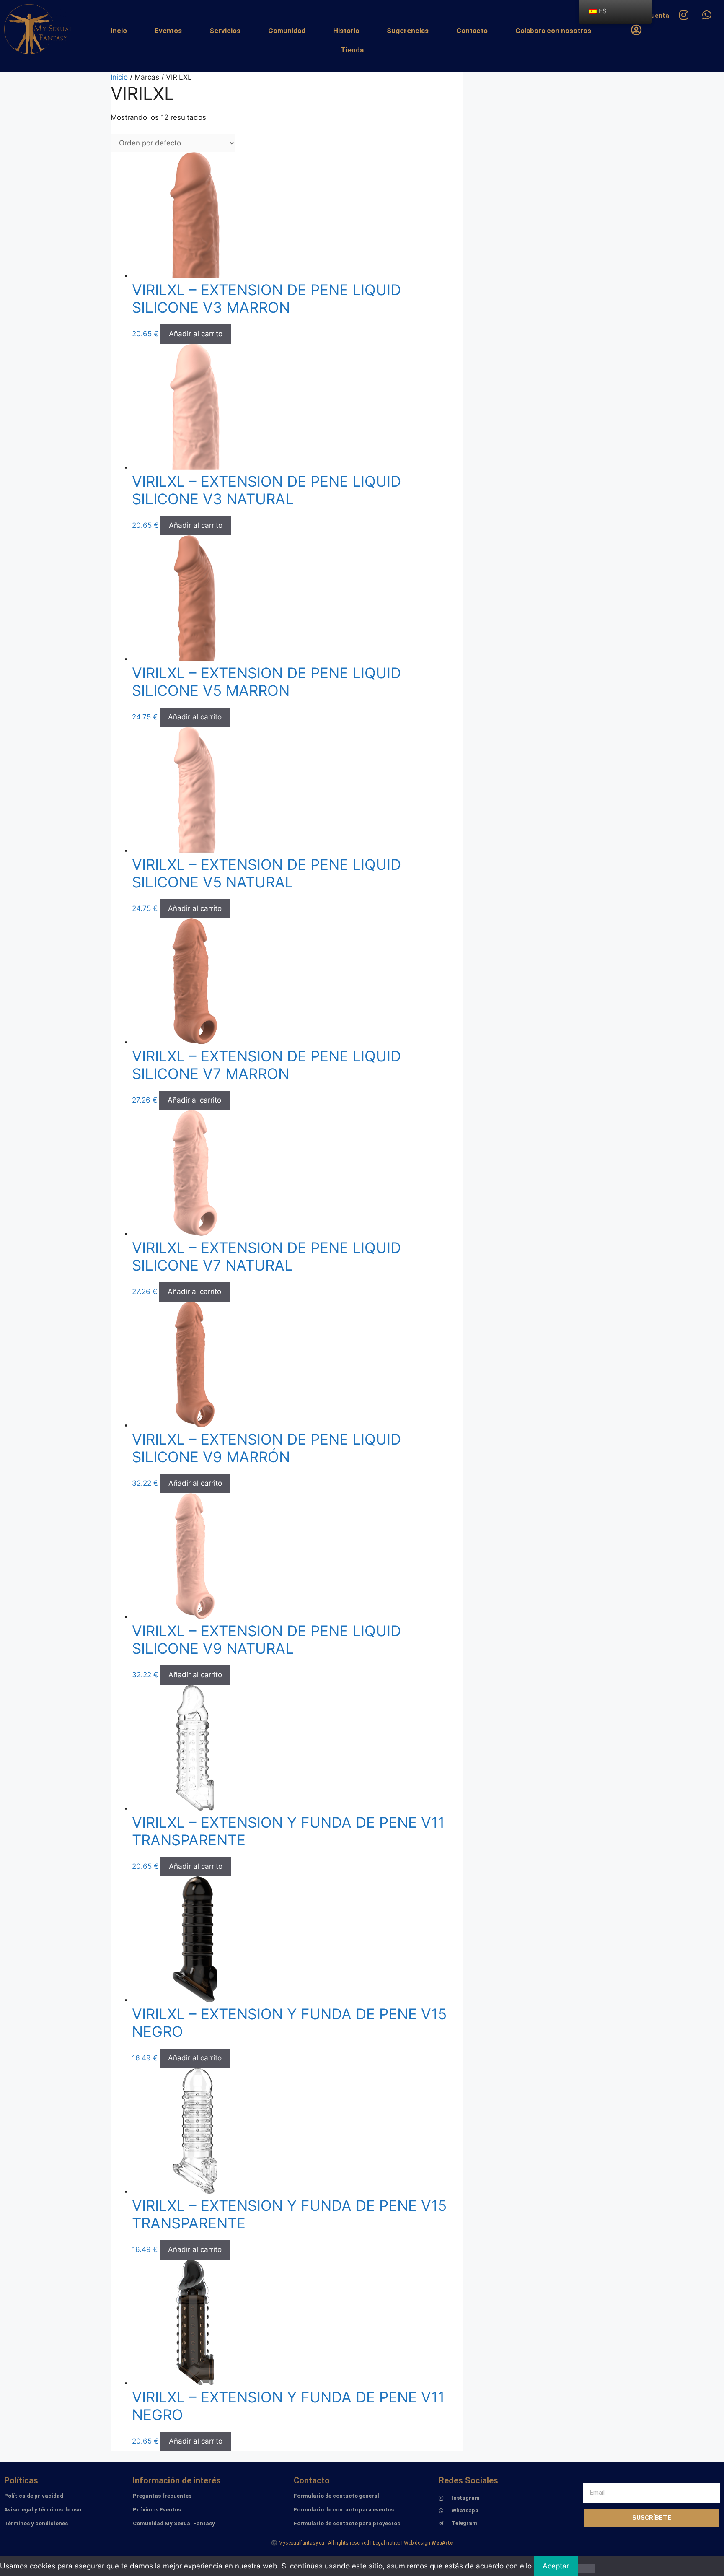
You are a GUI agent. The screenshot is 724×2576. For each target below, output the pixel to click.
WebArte (442, 2543)
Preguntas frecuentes (162, 2496)
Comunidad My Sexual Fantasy (174, 2523)
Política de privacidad (34, 2496)
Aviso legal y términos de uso (43, 2510)
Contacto (472, 31)
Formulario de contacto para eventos (344, 2510)
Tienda (352, 50)
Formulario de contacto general (336, 2496)
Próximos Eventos (157, 2510)
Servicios (225, 31)
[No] (587, 2568)
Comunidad (287, 31)
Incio (119, 31)
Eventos (168, 31)
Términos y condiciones (36, 2523)
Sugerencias (408, 31)
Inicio (119, 77)
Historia (346, 31)
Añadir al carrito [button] (196, 334)
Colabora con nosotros (553, 31)
